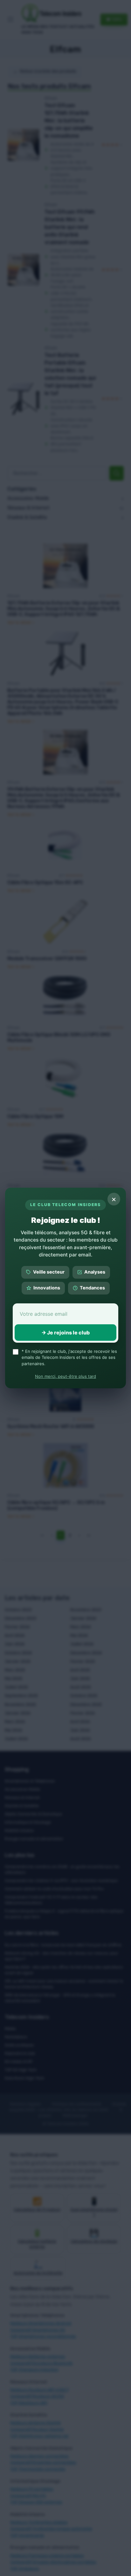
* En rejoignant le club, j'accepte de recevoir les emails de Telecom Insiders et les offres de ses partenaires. (69, 1357)
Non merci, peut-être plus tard (65, 1376)
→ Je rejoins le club (65, 1333)
